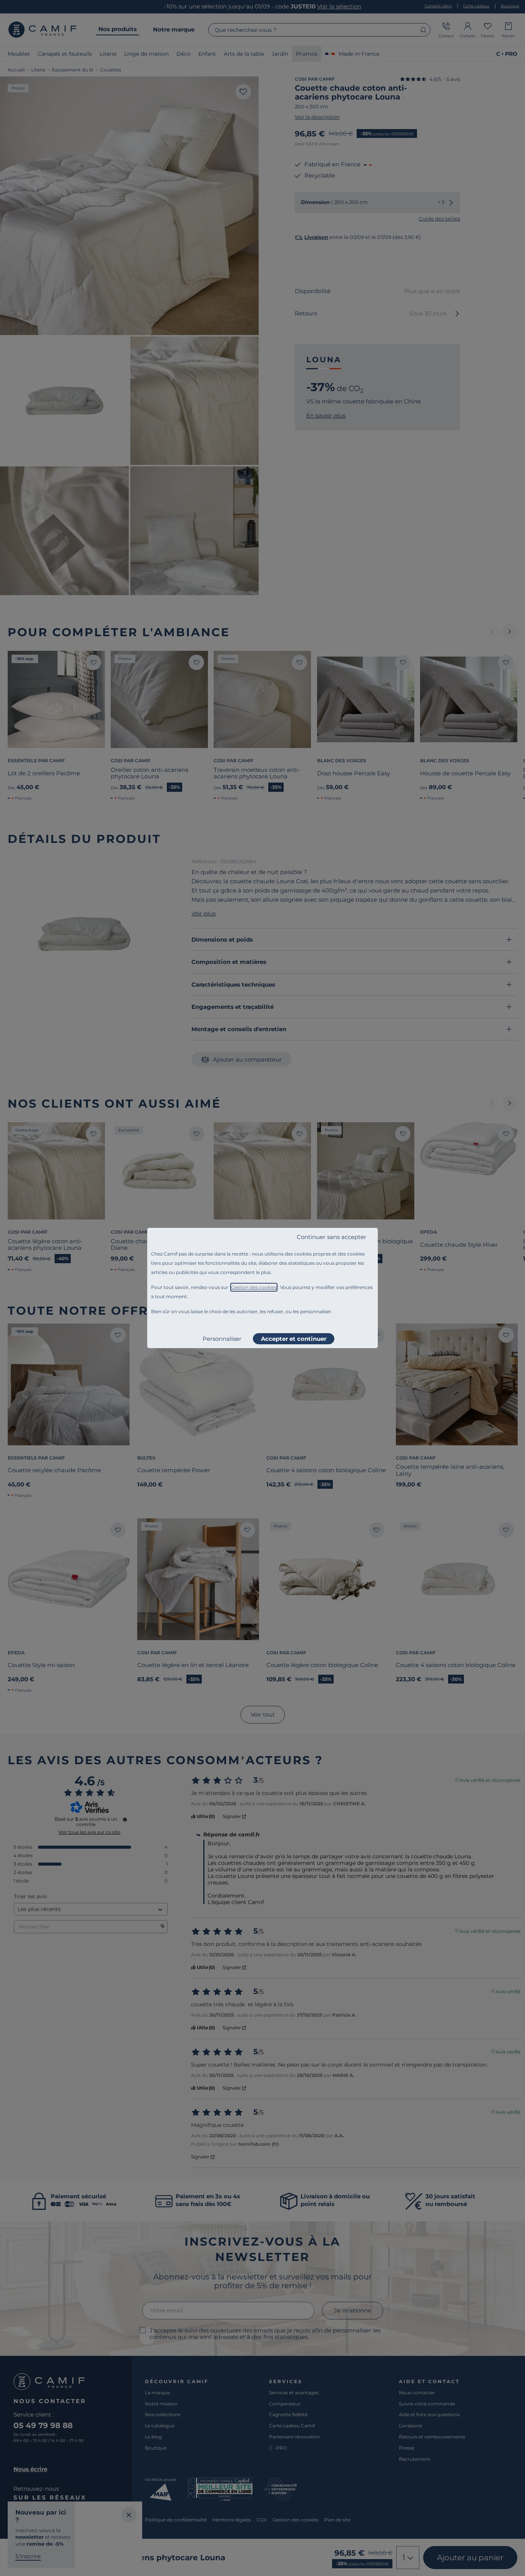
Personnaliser (222, 1339)
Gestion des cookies (254, 1287)
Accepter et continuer (294, 1339)
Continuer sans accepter (331, 1237)
